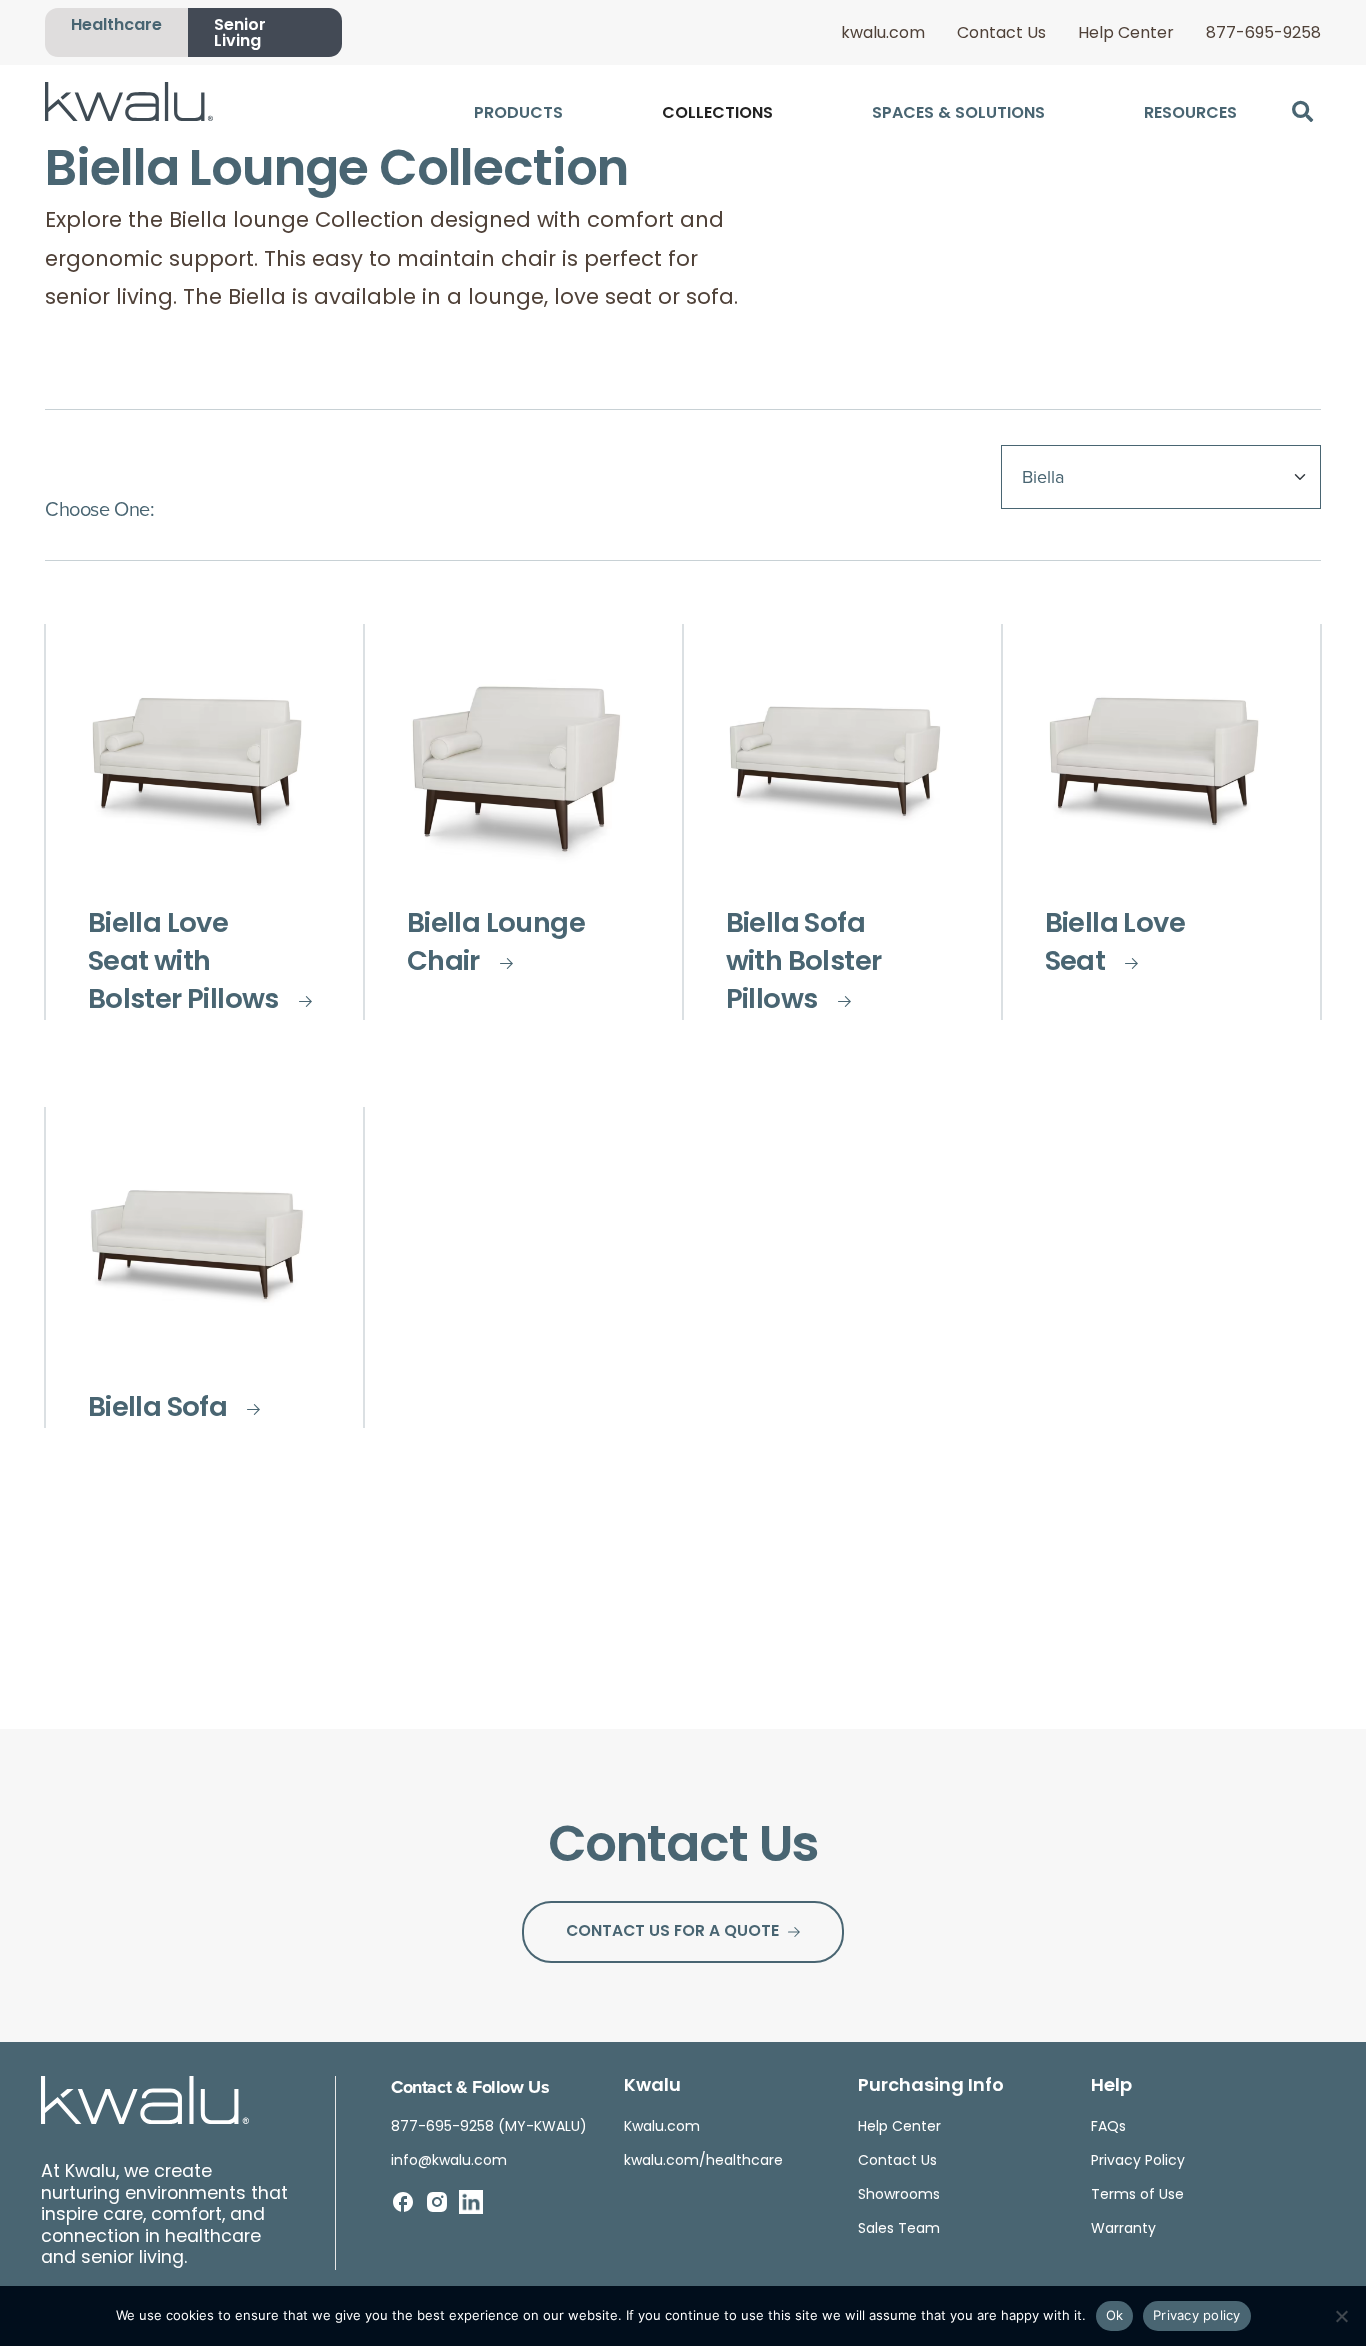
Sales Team (899, 2229)
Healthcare (116, 26)
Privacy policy (1197, 2315)
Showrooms (899, 2195)
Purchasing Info (931, 2087)
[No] (1341, 2316)
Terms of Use (1137, 2195)
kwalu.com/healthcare (703, 2161)
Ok (1115, 2315)
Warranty (1123, 2229)
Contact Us (1001, 34)
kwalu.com (883, 34)
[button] (1302, 111)
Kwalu (652, 2087)
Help (1111, 2087)
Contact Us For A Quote (672, 1932)
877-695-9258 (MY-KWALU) (489, 2127)
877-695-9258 (1263, 34)
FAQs (1108, 2127)
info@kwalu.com (449, 2161)
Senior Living (240, 34)
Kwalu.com (662, 2127)
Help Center (1126, 34)
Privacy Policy (1138, 2161)
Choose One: (99, 508)
